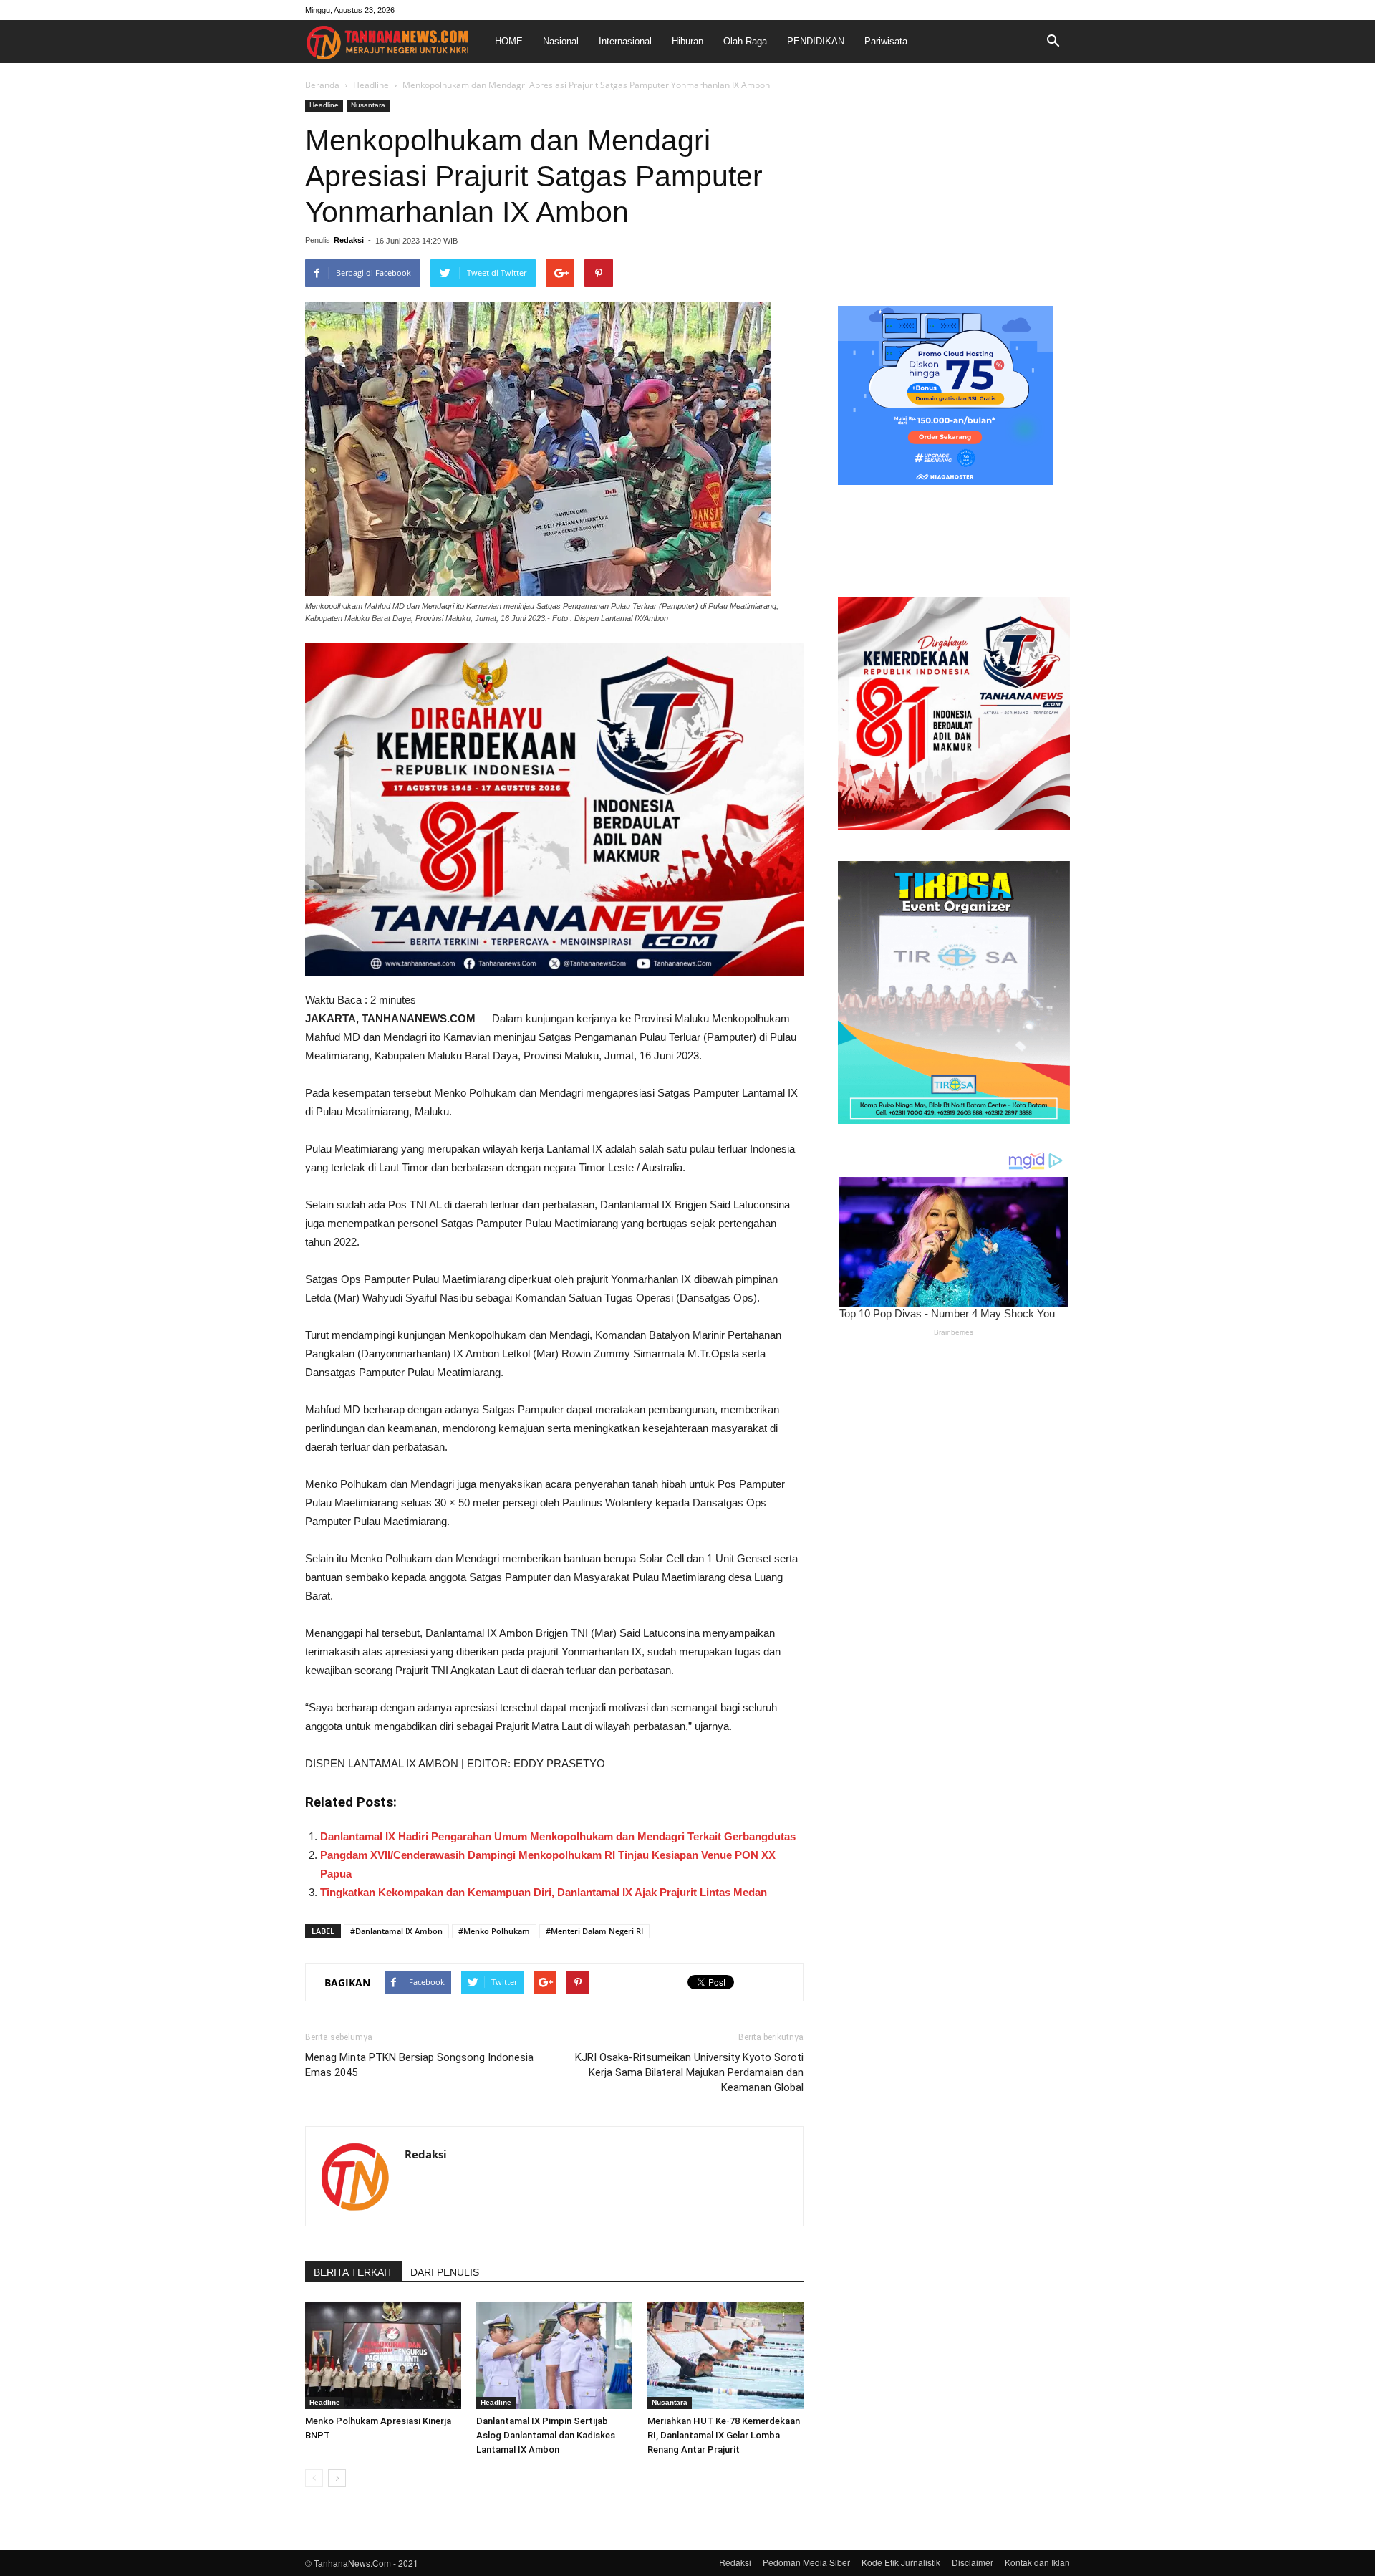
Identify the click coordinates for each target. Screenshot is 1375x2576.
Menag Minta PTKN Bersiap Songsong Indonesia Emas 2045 (419, 2065)
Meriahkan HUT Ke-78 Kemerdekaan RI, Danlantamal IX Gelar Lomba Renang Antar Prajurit (724, 2435)
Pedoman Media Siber (806, 2562)
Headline (371, 85)
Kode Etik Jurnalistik (901, 2562)
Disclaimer (973, 2562)
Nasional (561, 41)
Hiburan (687, 41)
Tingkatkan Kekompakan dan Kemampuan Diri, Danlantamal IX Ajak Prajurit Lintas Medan (544, 1892)
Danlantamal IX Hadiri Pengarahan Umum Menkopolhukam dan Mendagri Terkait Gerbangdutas (558, 1836)
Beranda (322, 85)
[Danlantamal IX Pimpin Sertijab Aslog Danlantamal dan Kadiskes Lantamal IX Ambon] (554, 2355)
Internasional (625, 41)
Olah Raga (745, 41)
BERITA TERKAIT (353, 2272)
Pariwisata (886, 41)
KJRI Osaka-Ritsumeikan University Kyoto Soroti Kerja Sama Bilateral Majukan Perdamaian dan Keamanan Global (689, 2072)
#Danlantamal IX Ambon (396, 1931)
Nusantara (368, 105)
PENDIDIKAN (816, 41)
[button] (1053, 42)
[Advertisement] (954, 189)
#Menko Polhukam (494, 1931)
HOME (509, 41)
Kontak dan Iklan (1037, 2562)
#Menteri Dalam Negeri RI (594, 1931)
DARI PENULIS (445, 2272)
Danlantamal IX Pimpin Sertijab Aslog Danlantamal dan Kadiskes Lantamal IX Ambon (546, 2435)
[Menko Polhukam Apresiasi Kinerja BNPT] (383, 2355)
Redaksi (349, 240)
